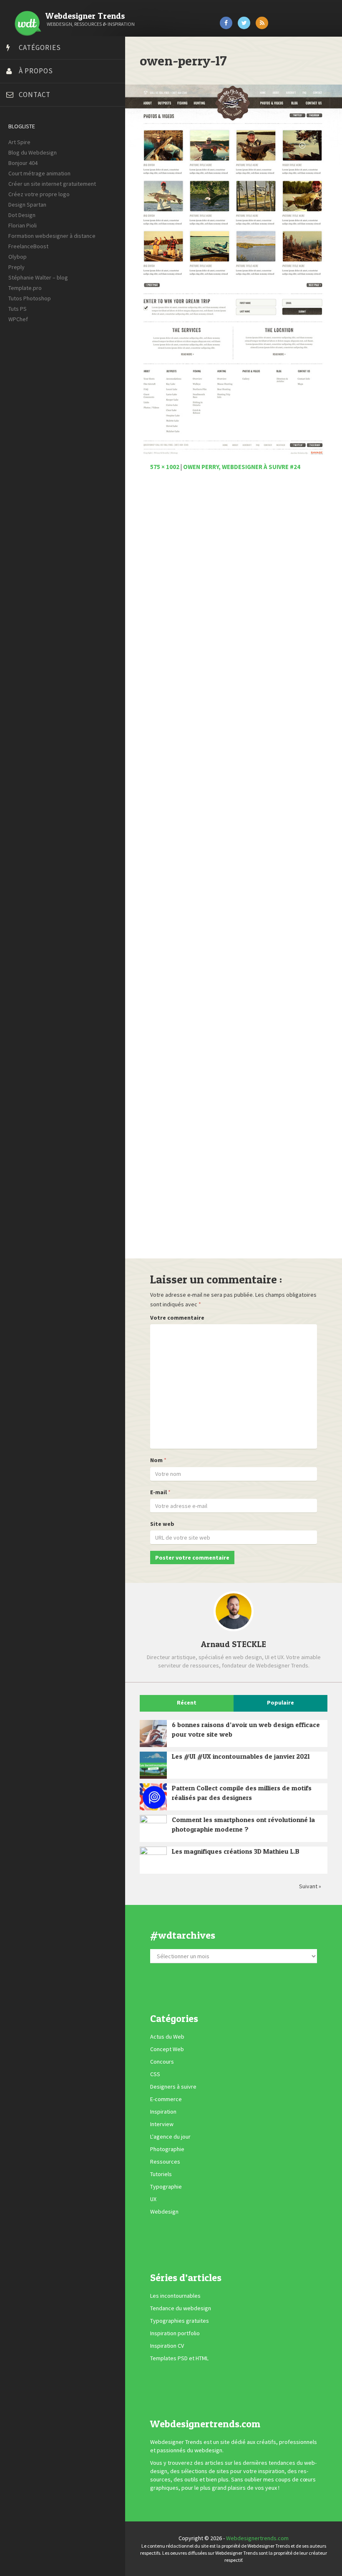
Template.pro (25, 288)
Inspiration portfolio (175, 2333)
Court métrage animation (39, 173)
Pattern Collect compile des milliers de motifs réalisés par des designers (242, 1793)
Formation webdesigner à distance (52, 236)
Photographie (167, 2149)
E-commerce (166, 2099)
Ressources (165, 2162)
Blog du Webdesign (33, 152)
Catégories (40, 47)
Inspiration (163, 2112)
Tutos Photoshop (30, 298)
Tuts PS (18, 309)
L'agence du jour (170, 2137)
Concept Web (167, 2049)
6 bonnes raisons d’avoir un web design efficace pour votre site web (246, 1729)
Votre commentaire (177, 1318)
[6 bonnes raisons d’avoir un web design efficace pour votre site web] (153, 1734)
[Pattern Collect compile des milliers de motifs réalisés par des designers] (153, 1797)
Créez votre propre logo (39, 194)
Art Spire (19, 142)
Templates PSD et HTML (179, 2358)
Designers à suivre (173, 2087)
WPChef (18, 319)
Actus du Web (167, 2037)
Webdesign (164, 2212)
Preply (16, 267)
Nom (156, 1460)
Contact (35, 95)
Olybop (18, 257)
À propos (36, 71)
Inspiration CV (167, 2346)
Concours (162, 2062)
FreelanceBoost (28, 246)
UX (153, 2199)
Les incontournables (175, 2296)
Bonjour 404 (23, 163)
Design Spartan (27, 205)
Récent (187, 1702)
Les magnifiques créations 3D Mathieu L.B (236, 1851)
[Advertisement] (234, 869)
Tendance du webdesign (181, 2308)
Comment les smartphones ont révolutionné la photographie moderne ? (243, 1824)
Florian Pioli (23, 225)
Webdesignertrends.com (257, 2538)
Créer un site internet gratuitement (52, 184)
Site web (162, 1524)
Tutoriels (161, 2174)
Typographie (166, 2187)
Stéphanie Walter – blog (38, 277)
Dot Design (22, 215)
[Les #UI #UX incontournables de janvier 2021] (153, 1765)
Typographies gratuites (180, 2321)
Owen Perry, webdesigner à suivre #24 (242, 467)
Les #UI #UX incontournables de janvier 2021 (241, 1756)
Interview (162, 2124)
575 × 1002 (165, 467)
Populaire (280, 1702)
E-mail (158, 1492)
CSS (155, 2074)
